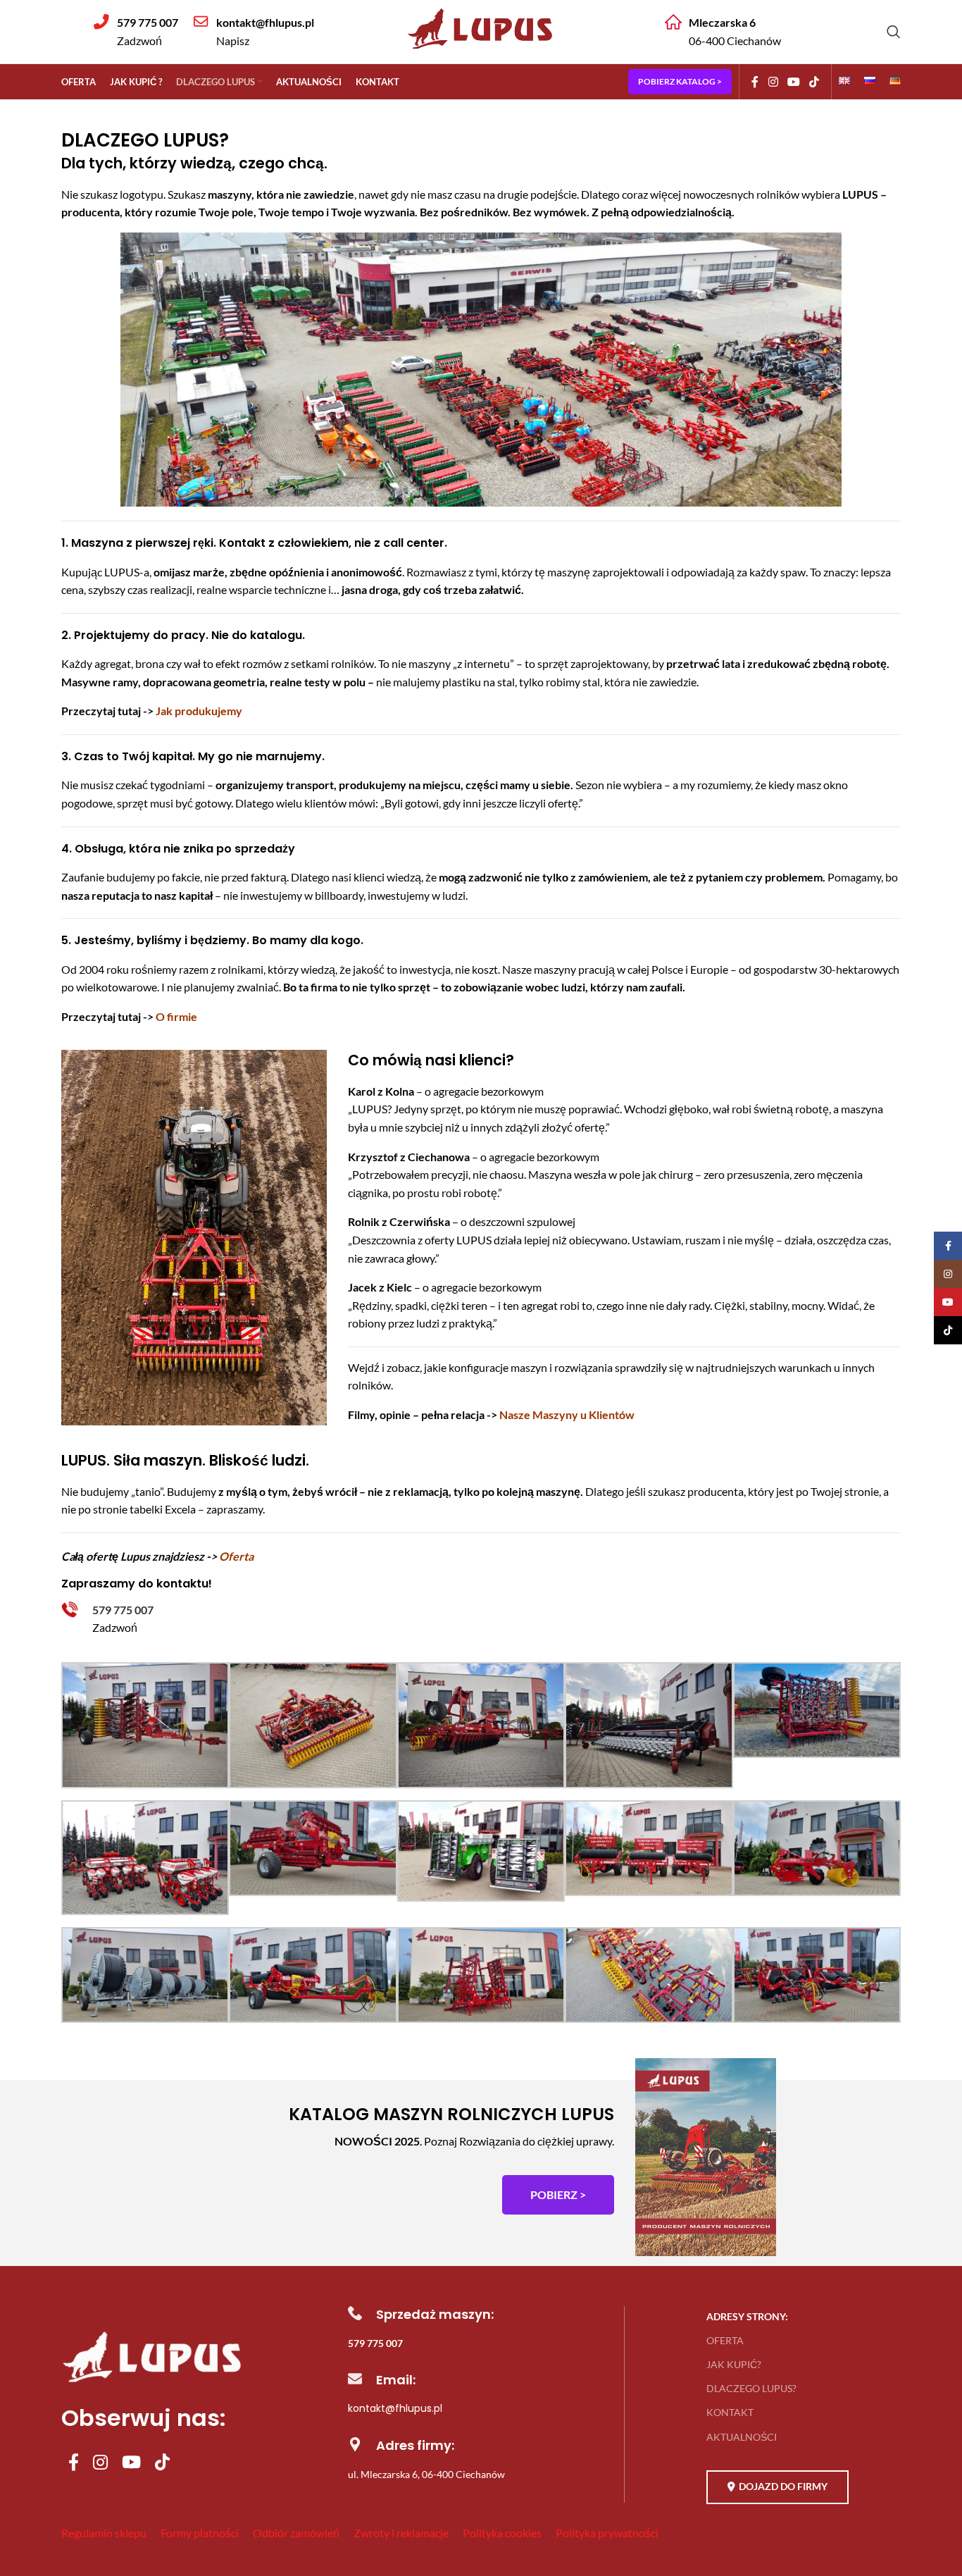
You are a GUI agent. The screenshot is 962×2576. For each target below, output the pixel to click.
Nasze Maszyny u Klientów (567, 1414)
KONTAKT (730, 2412)
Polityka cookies (502, 2533)
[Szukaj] (894, 32)
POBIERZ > (558, 2194)
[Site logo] (481, 51)
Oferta (236, 1556)
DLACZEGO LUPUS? (751, 2388)
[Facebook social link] (755, 82)
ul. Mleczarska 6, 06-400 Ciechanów (426, 2474)
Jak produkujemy (199, 711)
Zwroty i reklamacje (401, 2533)
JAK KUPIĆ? (734, 2364)
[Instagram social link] (773, 82)
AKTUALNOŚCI (742, 2437)
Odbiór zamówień (296, 2533)
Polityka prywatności (607, 2533)
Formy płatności (200, 2533)
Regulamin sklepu (104, 2533)
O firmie (176, 1016)
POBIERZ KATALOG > (680, 81)
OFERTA (725, 2340)
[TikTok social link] (814, 82)
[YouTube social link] (793, 82)
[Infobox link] (136, 31)
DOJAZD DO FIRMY (783, 2486)
